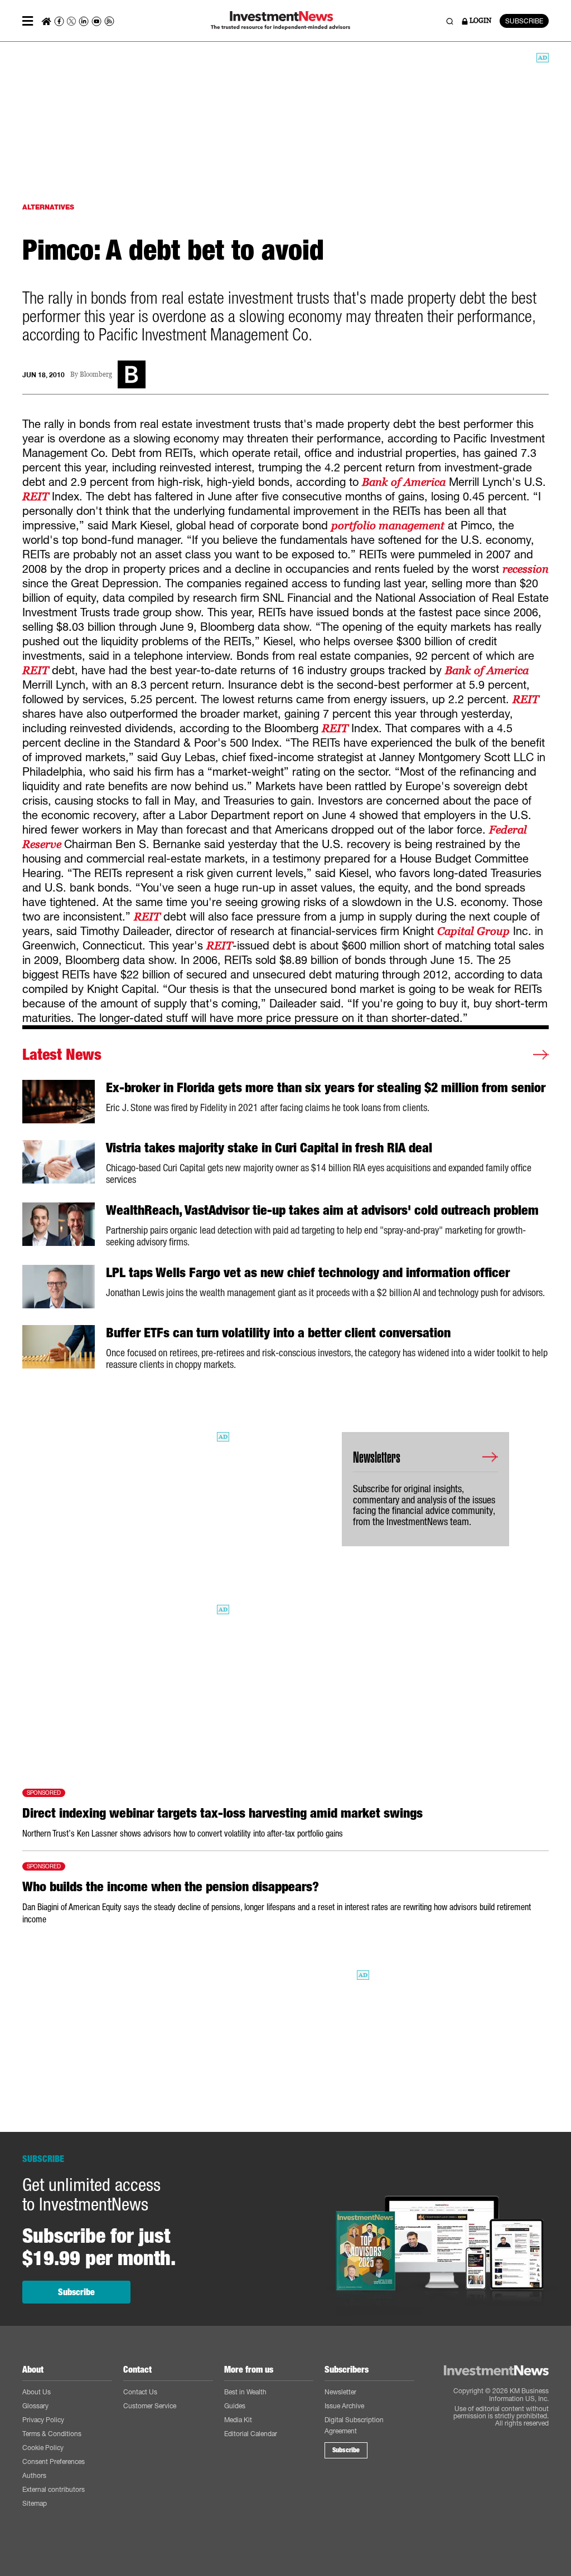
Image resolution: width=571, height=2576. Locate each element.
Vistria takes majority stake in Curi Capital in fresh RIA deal (269, 1148)
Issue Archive (344, 2406)
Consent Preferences (54, 2461)
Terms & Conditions (52, 2434)
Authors (34, 2475)
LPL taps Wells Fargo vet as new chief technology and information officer (308, 1273)
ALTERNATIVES (48, 207)
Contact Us (140, 2392)
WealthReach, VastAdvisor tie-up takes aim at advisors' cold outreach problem (322, 1210)
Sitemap (35, 2503)
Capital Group (473, 931)
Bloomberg (96, 375)
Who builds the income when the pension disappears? (171, 1887)
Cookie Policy (43, 2448)
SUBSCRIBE (524, 21)
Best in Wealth (245, 2392)
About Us (37, 2392)
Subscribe (76, 2292)
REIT (35, 496)
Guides (235, 2406)
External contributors (54, 2489)
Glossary (35, 2406)
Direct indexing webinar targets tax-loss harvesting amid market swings (222, 1813)
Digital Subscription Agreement (354, 2425)
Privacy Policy (43, 2420)
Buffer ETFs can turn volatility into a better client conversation (278, 1333)
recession (526, 569)
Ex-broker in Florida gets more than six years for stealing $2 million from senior (326, 1088)
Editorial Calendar (251, 2434)
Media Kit (238, 2420)
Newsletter (340, 2392)
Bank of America (404, 482)
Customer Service (150, 2406)
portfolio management (388, 525)
